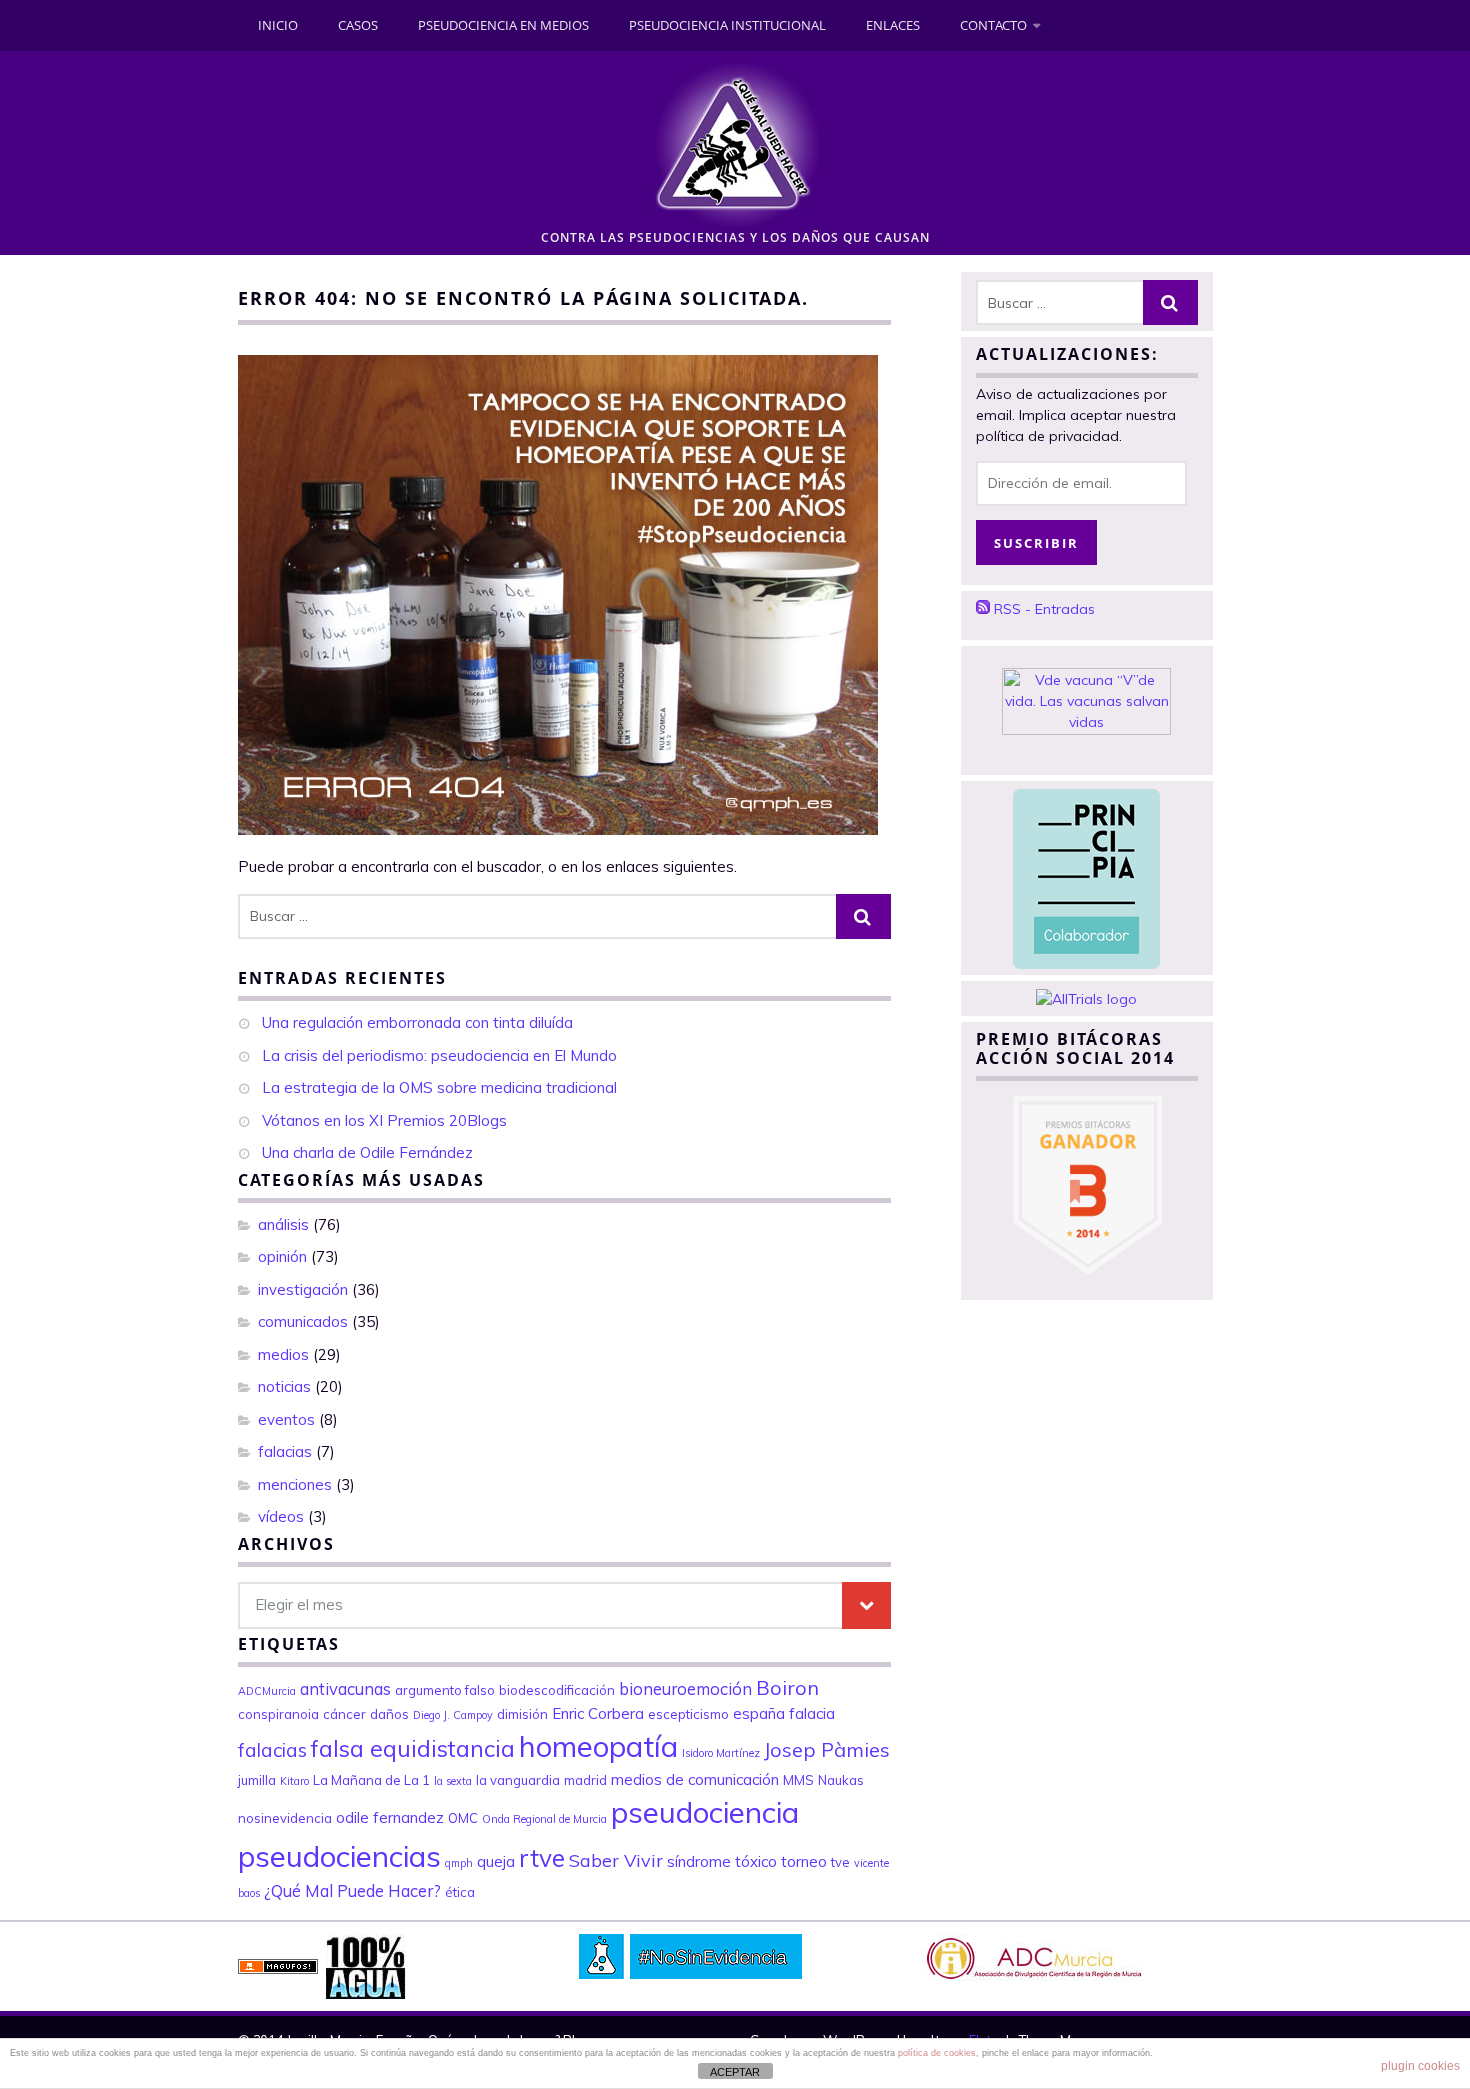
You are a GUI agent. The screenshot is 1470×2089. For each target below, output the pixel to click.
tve (840, 1862)
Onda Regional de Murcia (544, 1819)
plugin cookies (1420, 2066)
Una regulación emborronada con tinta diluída (417, 1022)
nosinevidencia (285, 1818)
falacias (285, 1451)
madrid (585, 1780)
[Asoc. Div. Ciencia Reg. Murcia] (1032, 1952)
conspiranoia (278, 1714)
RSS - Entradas (1044, 609)
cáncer (344, 1714)
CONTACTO (993, 25)
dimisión (522, 1714)
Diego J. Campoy (453, 1715)
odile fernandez (390, 1817)
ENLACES (893, 25)
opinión (282, 1256)
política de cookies (937, 2053)
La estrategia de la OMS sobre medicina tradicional (439, 1087)
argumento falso (445, 1690)
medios (283, 1354)
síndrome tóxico (722, 1861)
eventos (286, 1419)
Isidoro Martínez (721, 1753)
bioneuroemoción (685, 1688)
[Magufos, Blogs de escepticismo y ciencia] (278, 1961)
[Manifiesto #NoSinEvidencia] (690, 1951)
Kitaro (294, 1781)
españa (759, 1713)
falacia (812, 1713)
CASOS (358, 25)
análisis (283, 1224)
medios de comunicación (695, 1779)
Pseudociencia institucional (727, 25)
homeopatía (598, 1746)
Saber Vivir (616, 1860)
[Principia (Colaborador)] (1086, 874)
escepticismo (688, 1714)
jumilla (257, 1780)
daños (389, 1714)
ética (460, 1892)
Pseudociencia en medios (503, 25)
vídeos (281, 1516)
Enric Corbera (598, 1713)
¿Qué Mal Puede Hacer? (352, 1890)
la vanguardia (518, 1780)
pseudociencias (339, 1856)
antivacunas (345, 1688)
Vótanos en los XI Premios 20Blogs (384, 1120)
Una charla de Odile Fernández (367, 1152)
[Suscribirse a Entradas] (983, 609)
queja (496, 1861)
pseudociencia (705, 1812)
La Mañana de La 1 (371, 1780)
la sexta (453, 1781)
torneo (804, 1861)
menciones (295, 1484)
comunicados (303, 1321)
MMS (798, 1780)
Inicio (278, 25)
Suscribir (1036, 543)
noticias (284, 1386)
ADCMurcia (267, 1691)
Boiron (787, 1687)
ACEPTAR (735, 2072)
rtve (542, 1857)
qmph (459, 1863)
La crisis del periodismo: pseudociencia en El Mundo (439, 1055)
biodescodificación (557, 1690)
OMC (463, 1818)
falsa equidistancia (413, 1748)
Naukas (841, 1780)
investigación (303, 1289)
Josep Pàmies (827, 1749)
